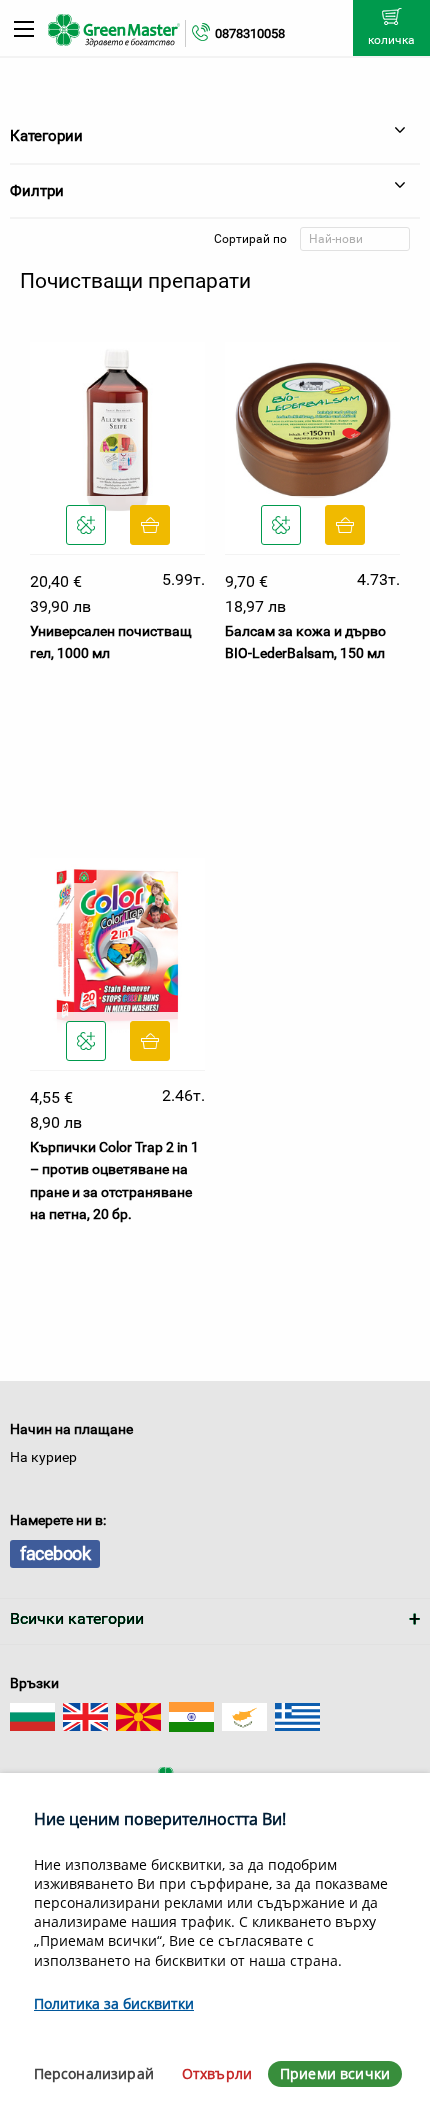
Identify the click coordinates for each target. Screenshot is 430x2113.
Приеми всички (335, 2073)
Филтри (37, 191)
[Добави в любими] (86, 525)
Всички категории (77, 1618)
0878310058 (250, 33)
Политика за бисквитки (114, 2003)
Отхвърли (217, 2073)
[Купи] (150, 525)
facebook (55, 1553)
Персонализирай (94, 2073)
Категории (46, 136)
